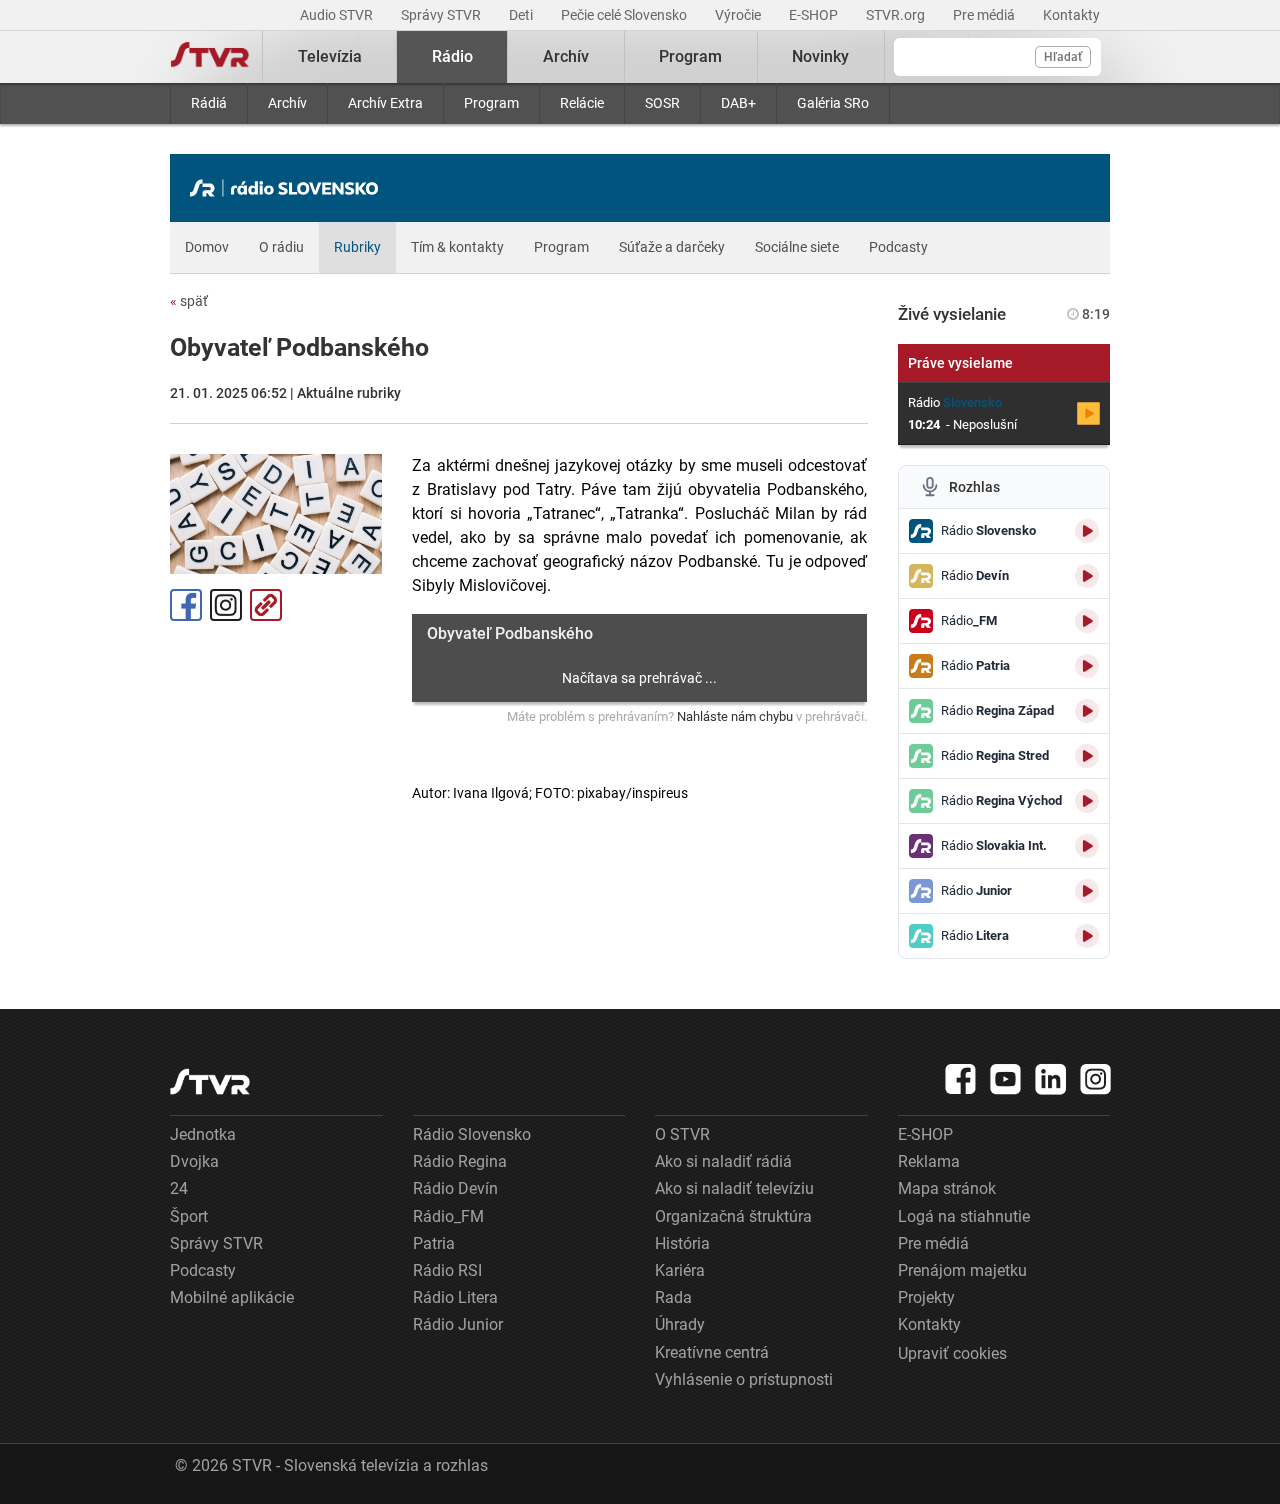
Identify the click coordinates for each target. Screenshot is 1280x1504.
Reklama (929, 1161)
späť (189, 301)
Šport (189, 1216)
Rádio (452, 56)
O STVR (682, 1134)
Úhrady (680, 1324)
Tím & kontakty (457, 247)
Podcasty (898, 247)
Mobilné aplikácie (232, 1297)
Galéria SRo (833, 103)
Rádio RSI (447, 1270)
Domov (207, 247)
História (682, 1243)
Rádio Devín (455, 1188)
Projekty (926, 1297)
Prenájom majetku (962, 1270)
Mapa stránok (947, 1188)
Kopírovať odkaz (266, 605)
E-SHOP (815, 15)
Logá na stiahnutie (964, 1216)
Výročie (739, 15)
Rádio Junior (458, 1324)
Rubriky (357, 247)
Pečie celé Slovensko (625, 15)
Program (491, 103)
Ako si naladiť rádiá (723, 1161)
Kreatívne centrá (712, 1352)
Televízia (330, 56)
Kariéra (680, 1270)
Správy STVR (442, 15)
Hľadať (1063, 57)
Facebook (186, 605)
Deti (522, 15)
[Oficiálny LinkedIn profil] (1051, 1079)
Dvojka (194, 1161)
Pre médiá (985, 15)
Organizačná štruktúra (733, 1216)
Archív (287, 103)
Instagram (226, 605)
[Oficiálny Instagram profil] (1096, 1079)
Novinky (820, 56)
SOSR (662, 103)
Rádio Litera (455, 1297)
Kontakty (1071, 15)
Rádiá (209, 103)
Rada (673, 1297)
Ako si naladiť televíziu (734, 1188)
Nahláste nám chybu (735, 716)
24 (179, 1188)
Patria (434, 1243)
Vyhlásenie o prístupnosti (744, 1379)
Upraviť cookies (952, 1353)
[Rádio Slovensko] (289, 188)
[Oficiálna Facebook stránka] (961, 1079)
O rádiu (281, 247)
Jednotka (203, 1134)
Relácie (582, 103)
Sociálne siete (797, 247)
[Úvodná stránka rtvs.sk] (210, 57)
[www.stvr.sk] (210, 1081)
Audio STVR (338, 15)
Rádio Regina (460, 1161)
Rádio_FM (448, 1216)
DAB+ (738, 103)
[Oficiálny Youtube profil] (1006, 1079)
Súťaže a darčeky (672, 247)
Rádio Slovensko (472, 1134)
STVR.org (897, 15)
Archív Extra (385, 103)
